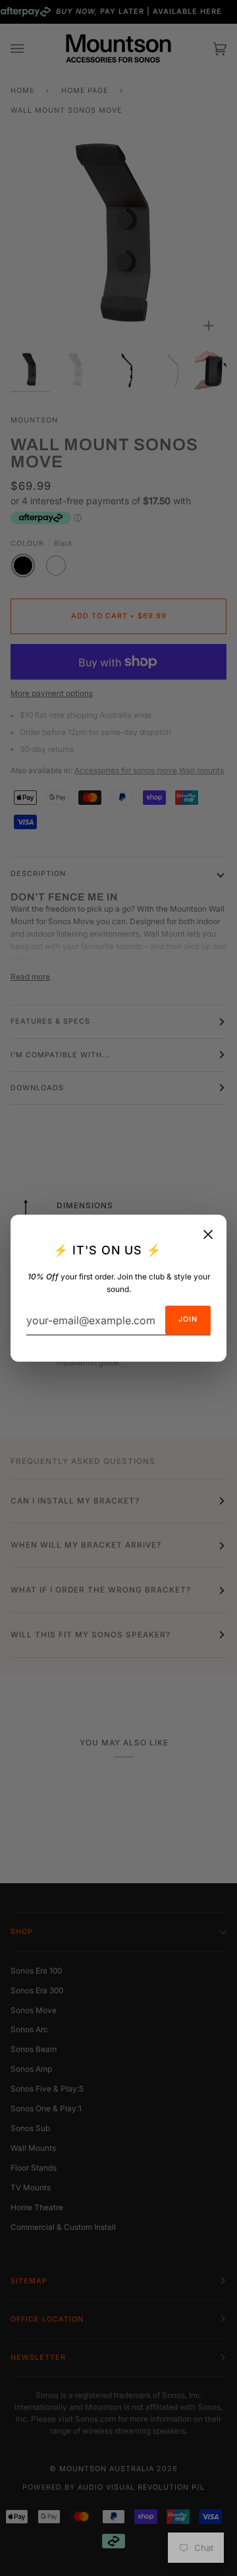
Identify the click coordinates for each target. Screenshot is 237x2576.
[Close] (208, 1234)
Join (188, 1319)
